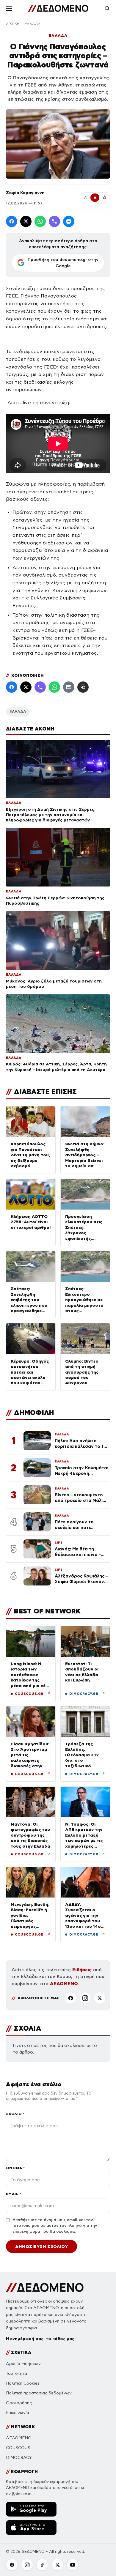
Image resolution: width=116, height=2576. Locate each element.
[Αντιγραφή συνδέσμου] (83, 687)
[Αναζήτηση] (107, 8)
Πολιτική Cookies (23, 2383)
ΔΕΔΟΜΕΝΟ (64, 1984)
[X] (100, 1998)
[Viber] (54, 221)
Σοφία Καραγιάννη (25, 193)
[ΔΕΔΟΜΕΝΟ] (58, 8)
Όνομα (15, 2168)
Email (14, 2194)
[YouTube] (73, 2565)
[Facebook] (12, 221)
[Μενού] (9, 8)
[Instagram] (85, 1998)
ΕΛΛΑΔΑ (33, 24)
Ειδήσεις (82, 1970)
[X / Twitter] (26, 221)
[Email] (69, 687)
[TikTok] (42, 2565)
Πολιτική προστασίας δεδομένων (39, 2393)
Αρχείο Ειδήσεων (23, 2364)
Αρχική (13, 24)
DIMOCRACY (19, 2458)
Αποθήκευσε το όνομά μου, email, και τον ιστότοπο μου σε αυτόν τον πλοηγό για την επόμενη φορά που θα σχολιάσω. (55, 2226)
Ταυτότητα (17, 2373)
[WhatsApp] (40, 221)
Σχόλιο (15, 2114)
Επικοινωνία (18, 2413)
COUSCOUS (18, 2448)
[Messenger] (69, 221)
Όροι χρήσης (19, 2403)
